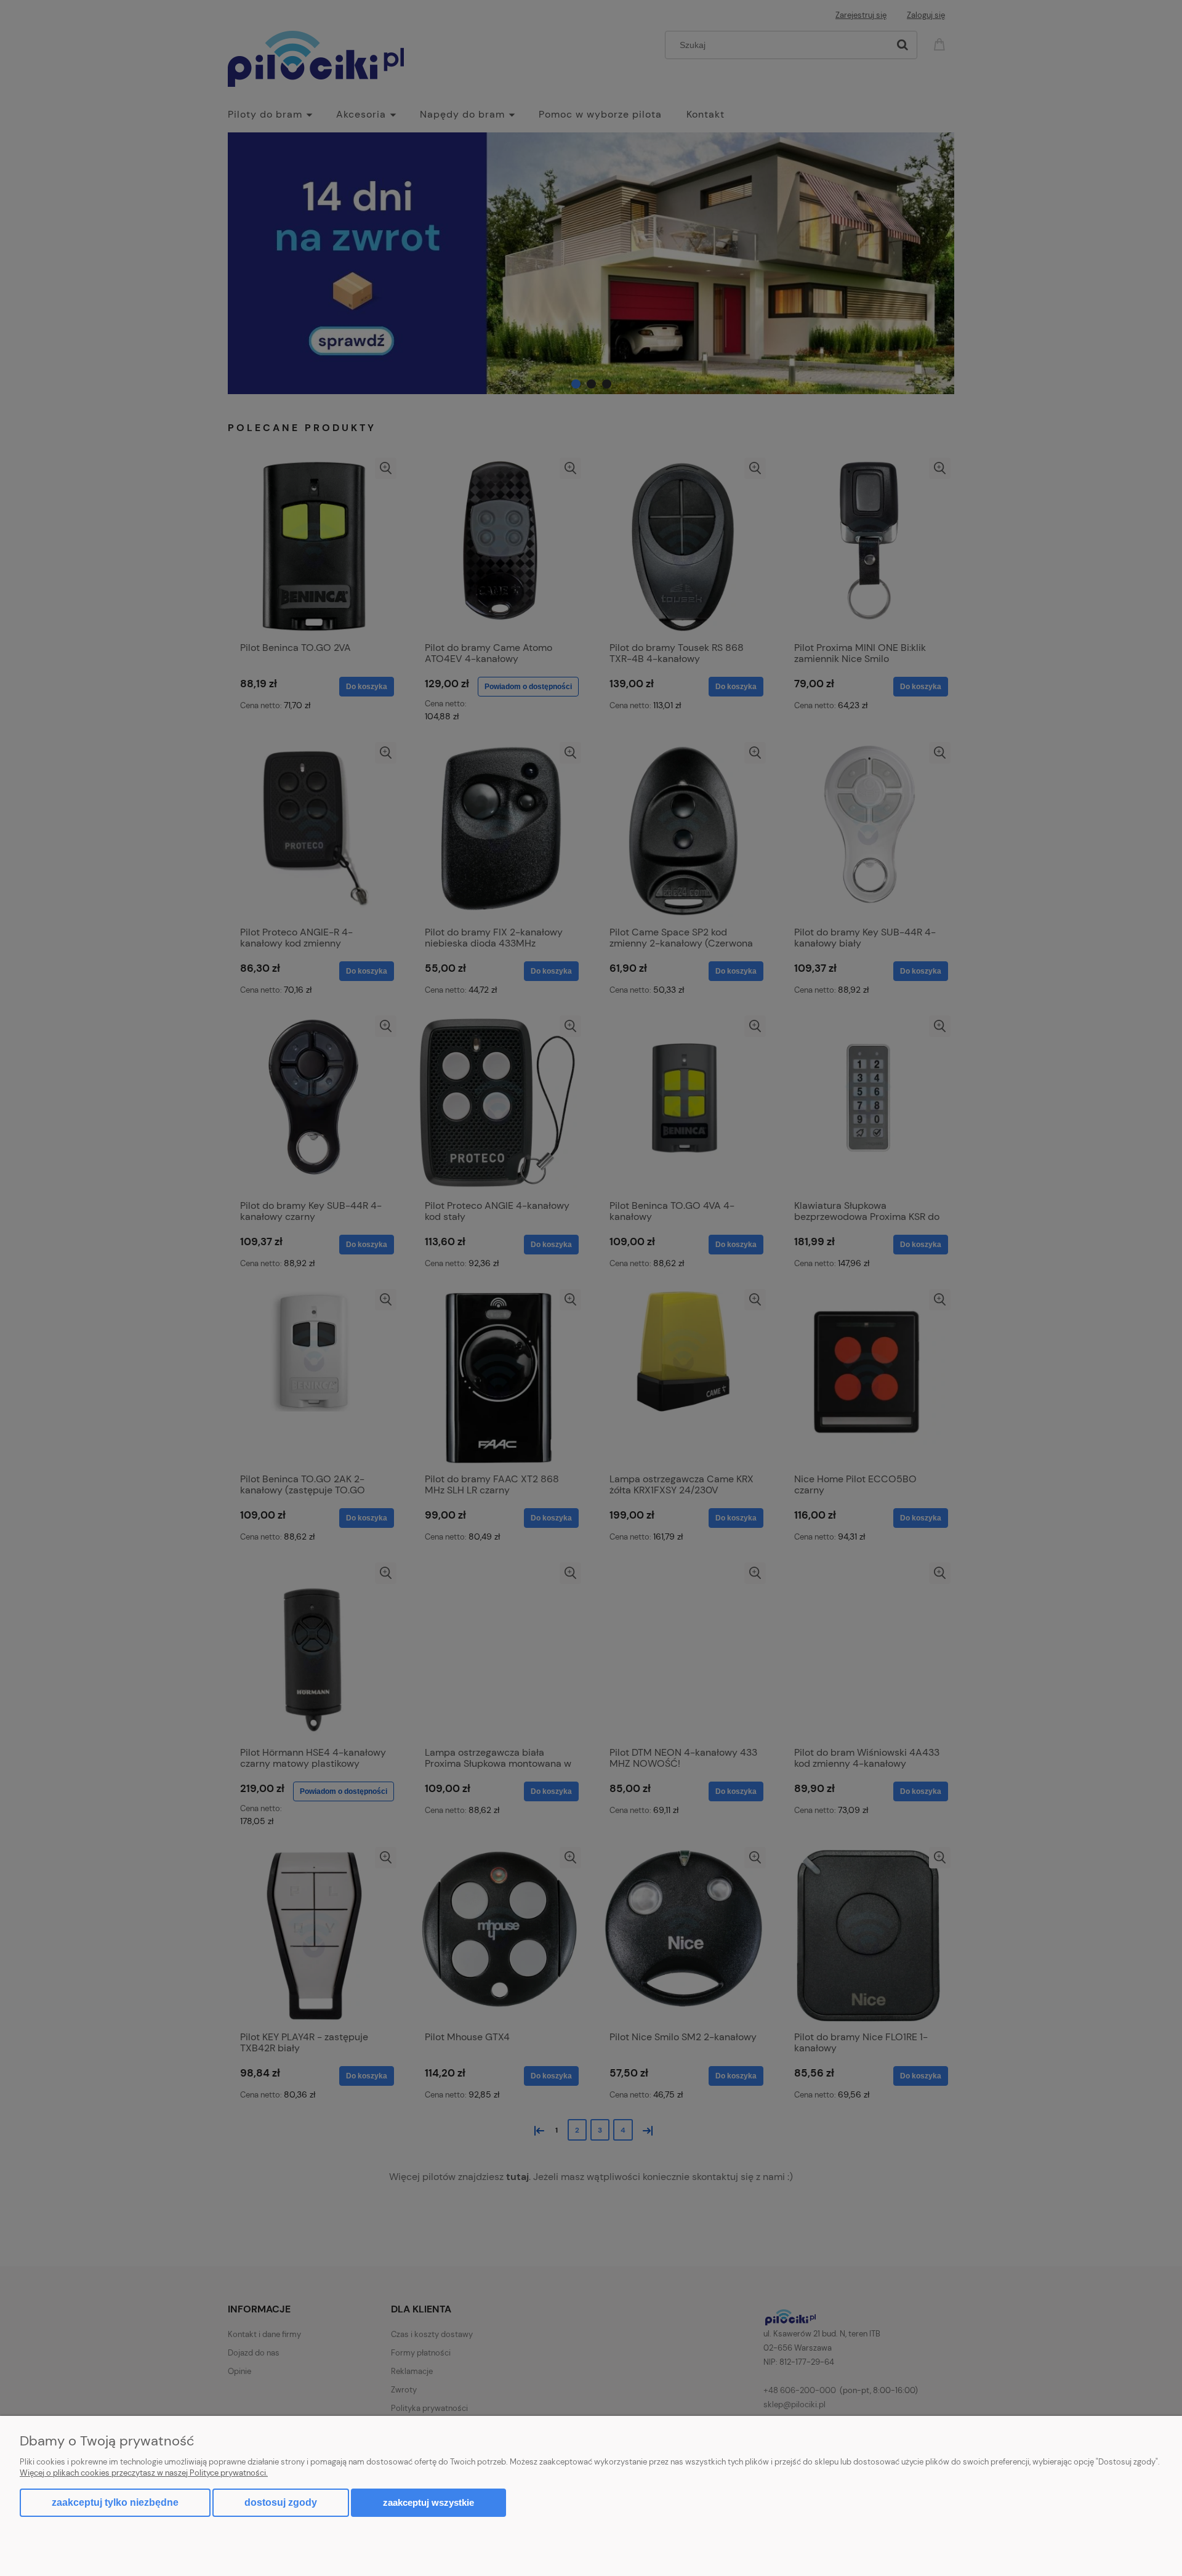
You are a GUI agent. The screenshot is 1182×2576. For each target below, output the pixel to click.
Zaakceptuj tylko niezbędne (115, 2502)
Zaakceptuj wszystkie (428, 2502)
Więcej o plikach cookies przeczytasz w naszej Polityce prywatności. (144, 2473)
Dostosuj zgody (281, 2502)
